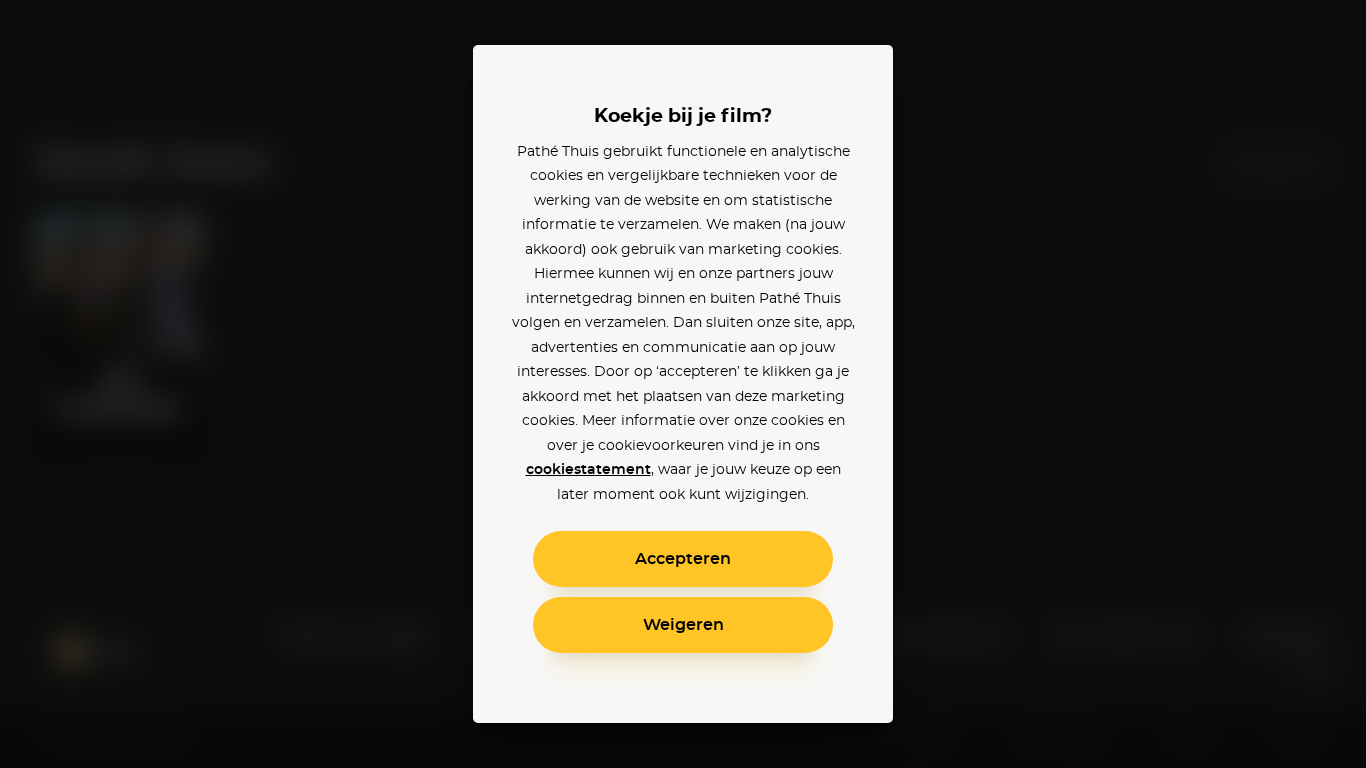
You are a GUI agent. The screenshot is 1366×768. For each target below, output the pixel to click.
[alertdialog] (683, 384)
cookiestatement (588, 470)
